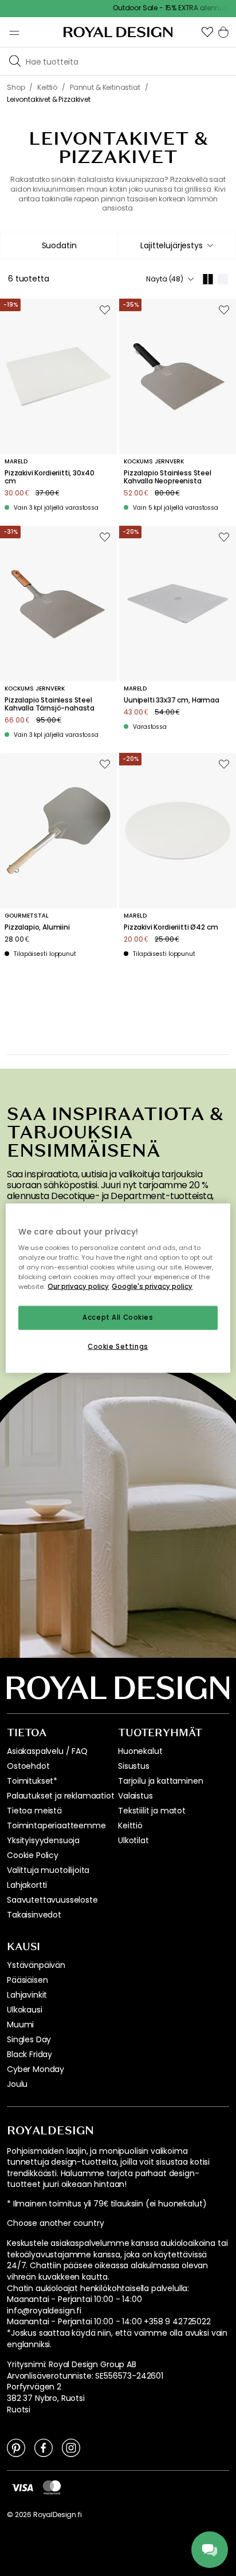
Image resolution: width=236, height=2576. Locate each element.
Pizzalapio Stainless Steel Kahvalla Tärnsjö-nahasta (50, 704)
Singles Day (29, 2039)
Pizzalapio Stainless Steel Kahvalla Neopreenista (168, 477)
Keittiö (130, 1825)
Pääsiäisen (27, 1980)
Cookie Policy (33, 1855)
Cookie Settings (118, 1347)
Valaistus (135, 1796)
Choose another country (55, 2223)
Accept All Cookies (118, 1317)
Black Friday (29, 2054)
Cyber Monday (36, 2069)
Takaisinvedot (34, 1915)
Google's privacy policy (152, 1287)
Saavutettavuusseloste (52, 1900)
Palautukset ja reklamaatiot (61, 1796)
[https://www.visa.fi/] (22, 2487)
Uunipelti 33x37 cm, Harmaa (172, 700)
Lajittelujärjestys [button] (171, 245)
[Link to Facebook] (44, 2447)
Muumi (20, 2025)
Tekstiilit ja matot (152, 1811)
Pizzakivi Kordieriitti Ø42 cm (171, 927)
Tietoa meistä (34, 1811)
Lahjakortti (27, 1885)
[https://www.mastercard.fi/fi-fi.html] (52, 2487)
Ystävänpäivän (36, 1965)
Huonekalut (140, 1751)
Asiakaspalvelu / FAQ (47, 1751)
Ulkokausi (25, 2010)
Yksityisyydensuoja (43, 1840)
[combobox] (177, 245)
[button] (207, 32)
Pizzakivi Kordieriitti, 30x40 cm (49, 477)
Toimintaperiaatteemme (56, 1825)
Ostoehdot (28, 1766)
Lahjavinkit (27, 1995)
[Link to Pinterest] (16, 2447)
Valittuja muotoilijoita (48, 1870)
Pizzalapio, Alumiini (37, 927)
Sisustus (134, 1766)
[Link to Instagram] (71, 2447)
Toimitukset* (32, 1781)
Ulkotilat (133, 1840)
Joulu (17, 2084)
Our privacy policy (78, 1287)
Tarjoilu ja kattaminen (160, 1781)
